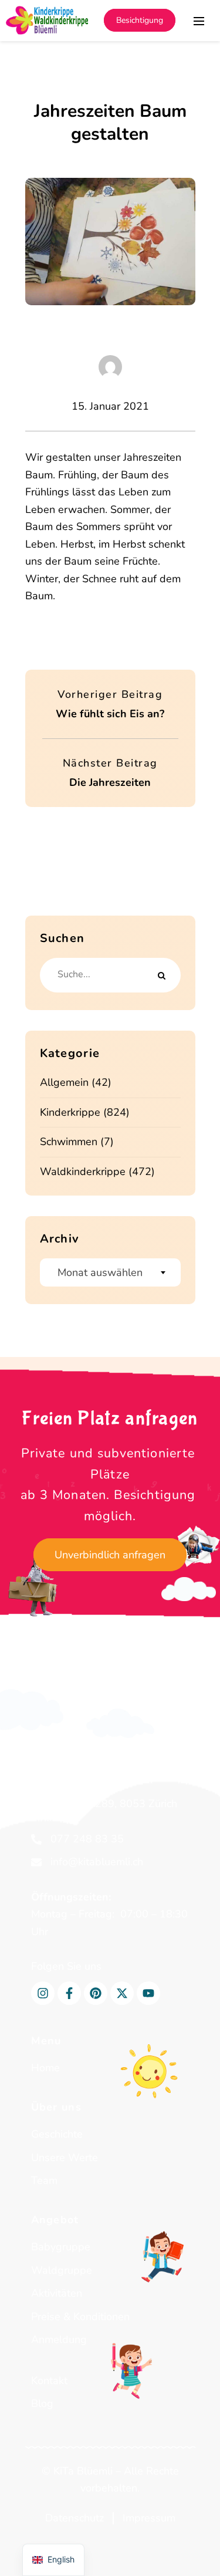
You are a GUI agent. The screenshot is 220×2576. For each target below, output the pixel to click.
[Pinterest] (96, 1993)
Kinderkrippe (70, 1112)
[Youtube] (148, 1993)
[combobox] (110, 1272)
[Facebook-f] (69, 1993)
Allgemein (64, 1082)
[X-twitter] (122, 1993)
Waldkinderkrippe (83, 1171)
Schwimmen (69, 1142)
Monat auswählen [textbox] (100, 1272)
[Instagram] (43, 1993)
